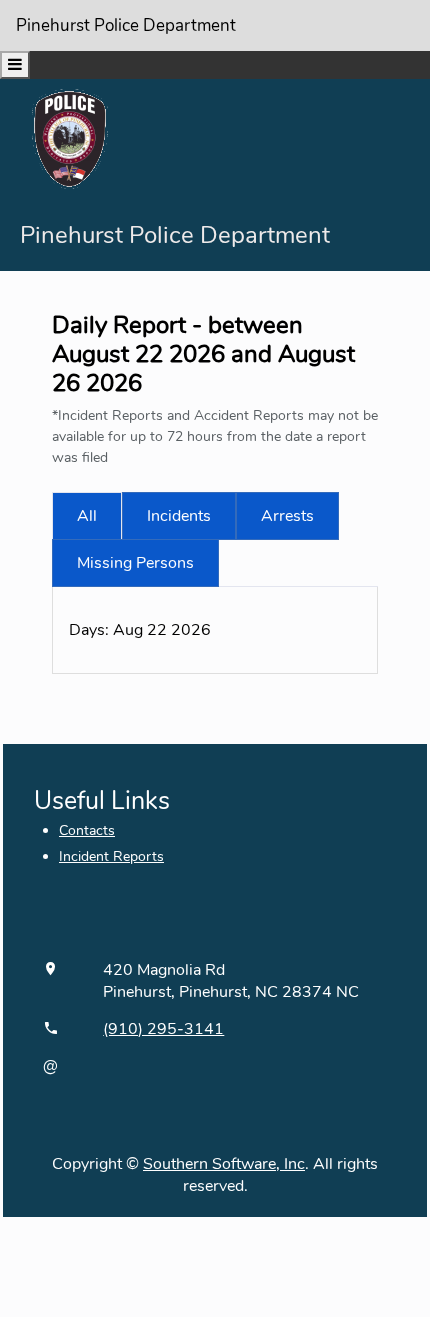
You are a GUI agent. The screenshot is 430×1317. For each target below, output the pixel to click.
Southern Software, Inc (224, 1164)
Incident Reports (111, 856)
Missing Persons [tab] (135, 563)
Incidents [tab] (179, 516)
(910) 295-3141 (163, 1029)
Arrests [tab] (287, 516)
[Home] (70, 138)
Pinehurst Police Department (126, 25)
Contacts (87, 830)
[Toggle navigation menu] (15, 65)
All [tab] (87, 516)
